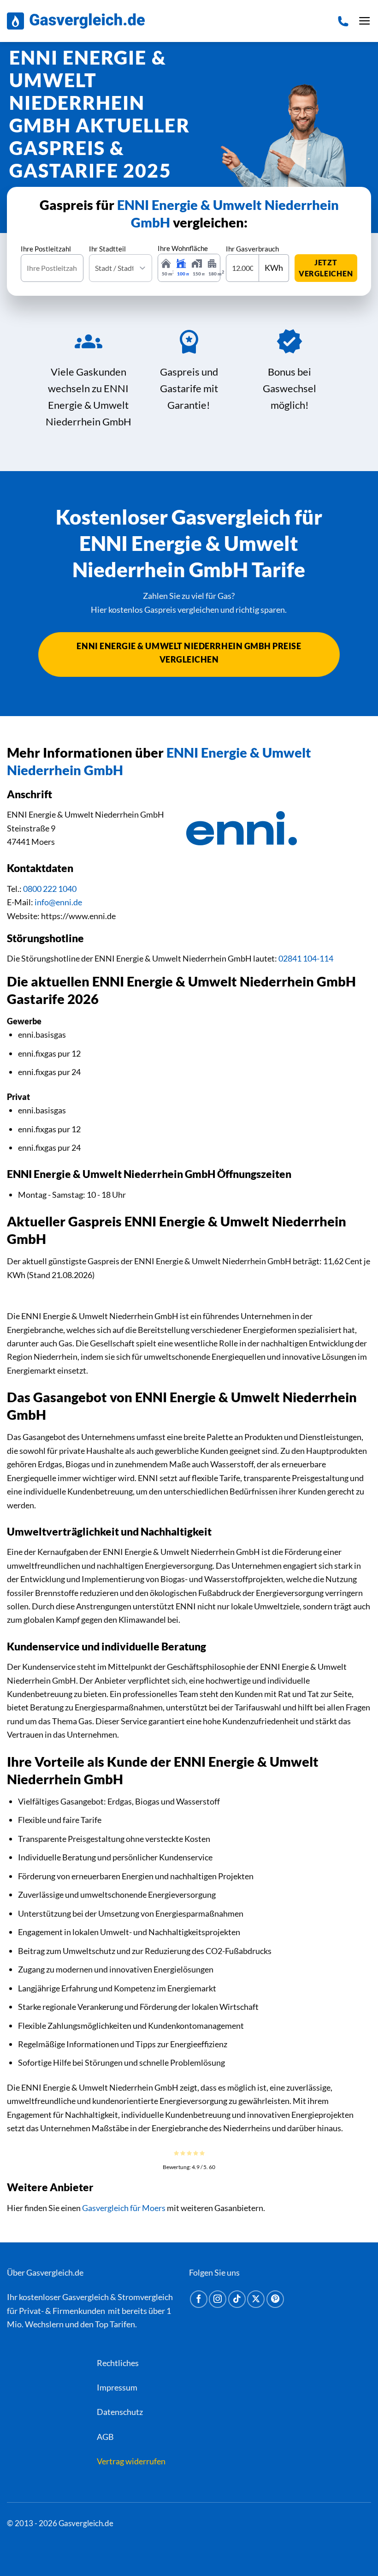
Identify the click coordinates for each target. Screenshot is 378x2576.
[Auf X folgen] (256, 2300)
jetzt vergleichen (326, 268)
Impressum (117, 2387)
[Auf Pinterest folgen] (275, 2300)
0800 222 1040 (50, 889)
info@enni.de (58, 902)
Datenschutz (120, 2412)
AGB (105, 2437)
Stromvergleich (145, 2297)
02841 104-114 (306, 958)
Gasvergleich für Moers (124, 2208)
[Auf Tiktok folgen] (237, 2300)
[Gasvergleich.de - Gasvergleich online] (76, 21)
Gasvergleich (86, 2297)
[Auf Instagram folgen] (218, 2300)
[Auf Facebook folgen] (199, 2300)
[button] (365, 21)
